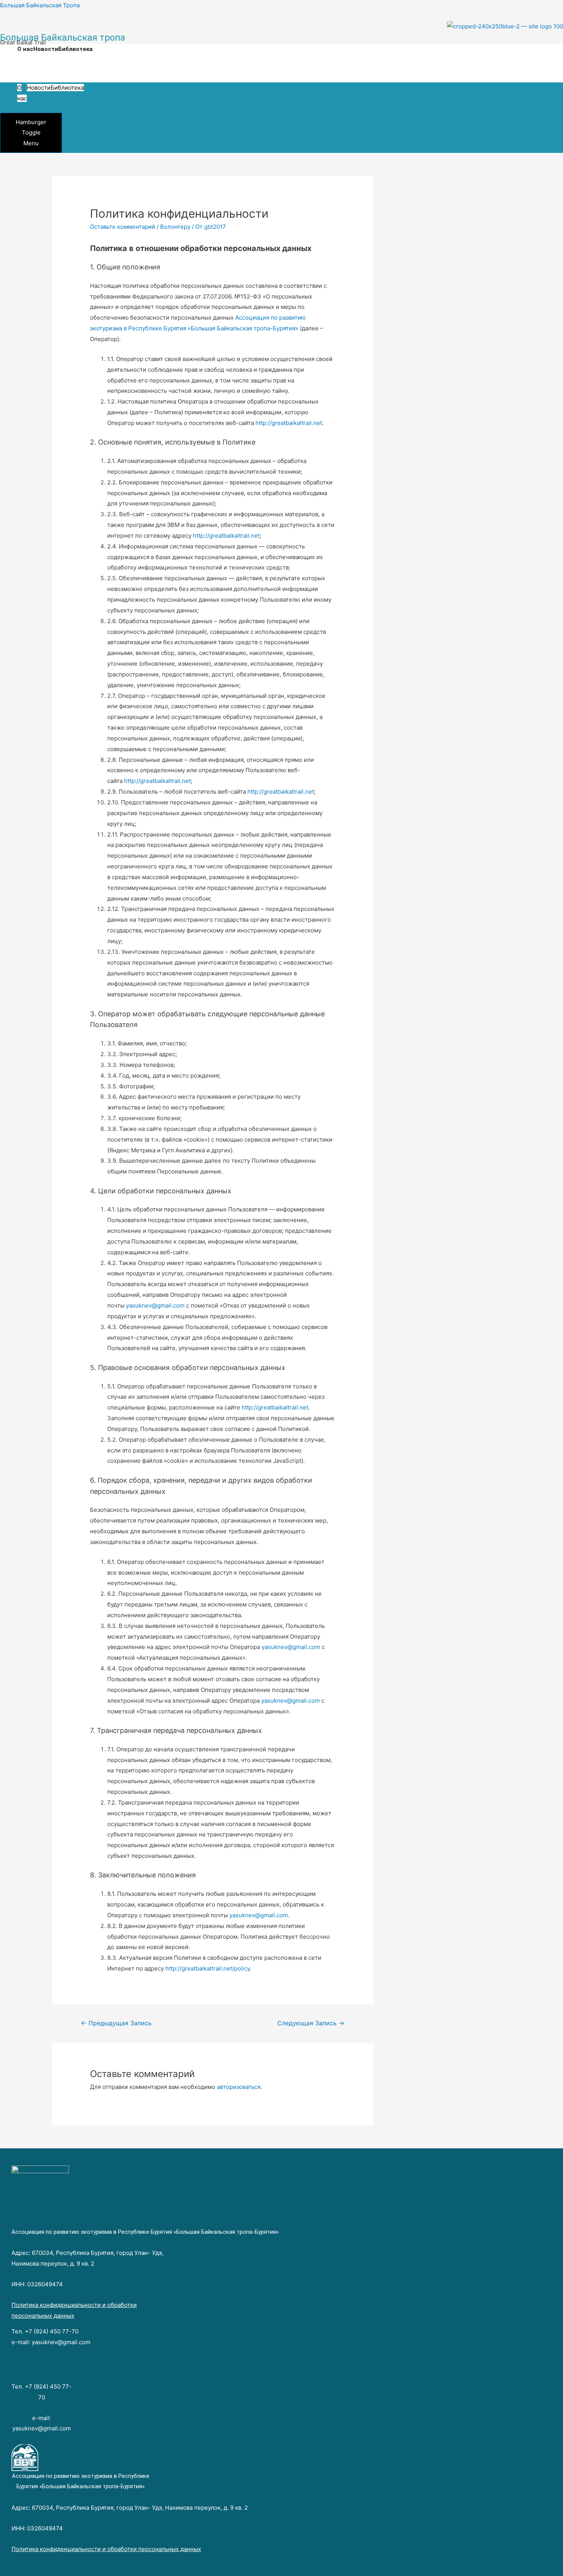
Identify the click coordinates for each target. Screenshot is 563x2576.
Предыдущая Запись (116, 2023)
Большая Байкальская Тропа (40, 5)
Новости (46, 49)
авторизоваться (239, 2087)
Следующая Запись (311, 2023)
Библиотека (75, 49)
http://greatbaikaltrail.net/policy (208, 1968)
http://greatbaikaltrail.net (289, 423)
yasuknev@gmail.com (155, 1305)
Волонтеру (175, 227)
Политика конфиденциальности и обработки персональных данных (106, 2549)
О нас (25, 49)
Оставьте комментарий (123, 227)
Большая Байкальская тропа (63, 38)
